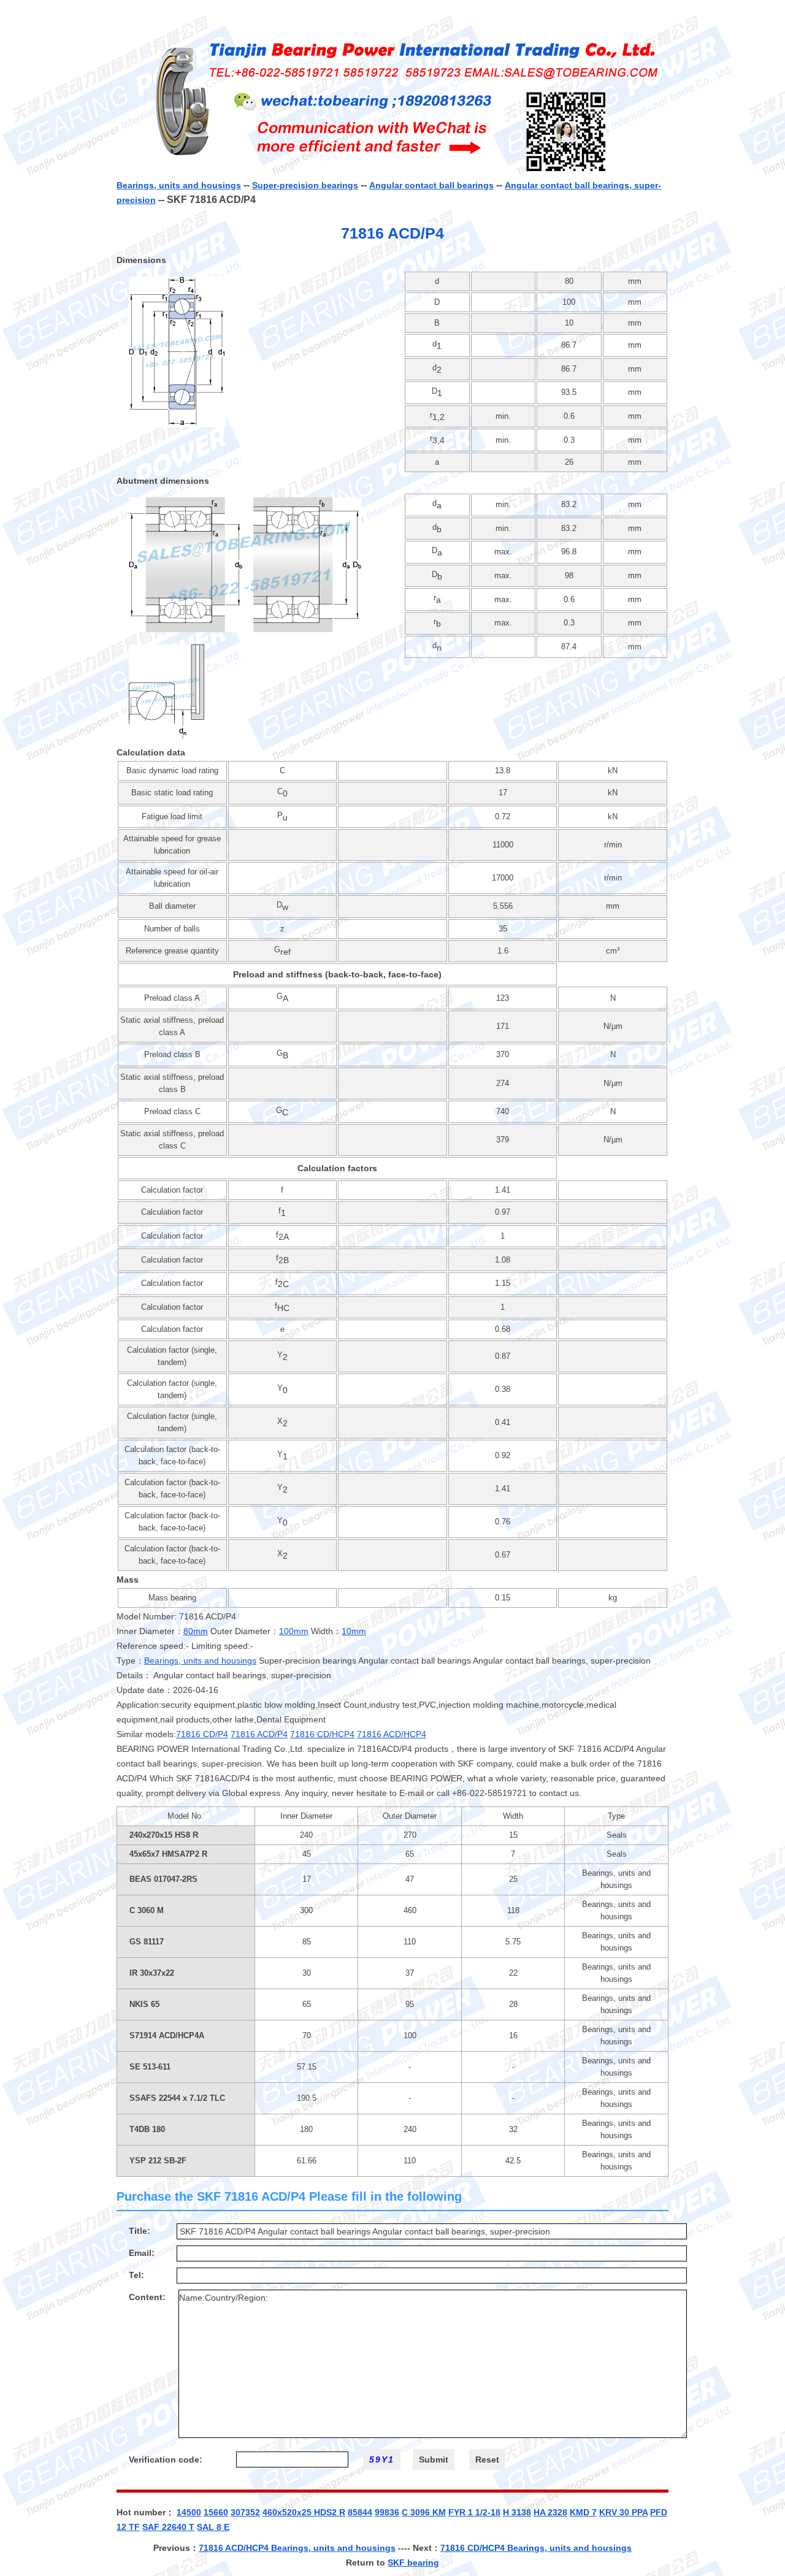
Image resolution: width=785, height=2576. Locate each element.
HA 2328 (550, 2512)
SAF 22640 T (168, 2527)
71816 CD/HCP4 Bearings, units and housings (536, 2548)
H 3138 (517, 2512)
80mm (196, 1631)
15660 (216, 2512)
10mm (354, 1631)
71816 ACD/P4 (259, 1734)
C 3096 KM (424, 2512)
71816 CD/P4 (202, 1734)
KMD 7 (583, 2512)
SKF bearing (413, 2563)
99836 (387, 2512)
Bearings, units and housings (179, 185)
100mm (294, 1631)
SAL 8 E (213, 2527)
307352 (245, 2512)
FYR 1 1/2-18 (474, 2512)
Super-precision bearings (305, 185)
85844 (360, 2512)
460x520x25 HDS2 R (304, 2512)
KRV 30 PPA (623, 2512)
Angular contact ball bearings (431, 185)
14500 (189, 2512)
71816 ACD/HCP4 (392, 1734)
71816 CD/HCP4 (322, 1734)
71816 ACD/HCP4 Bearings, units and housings (297, 2548)
